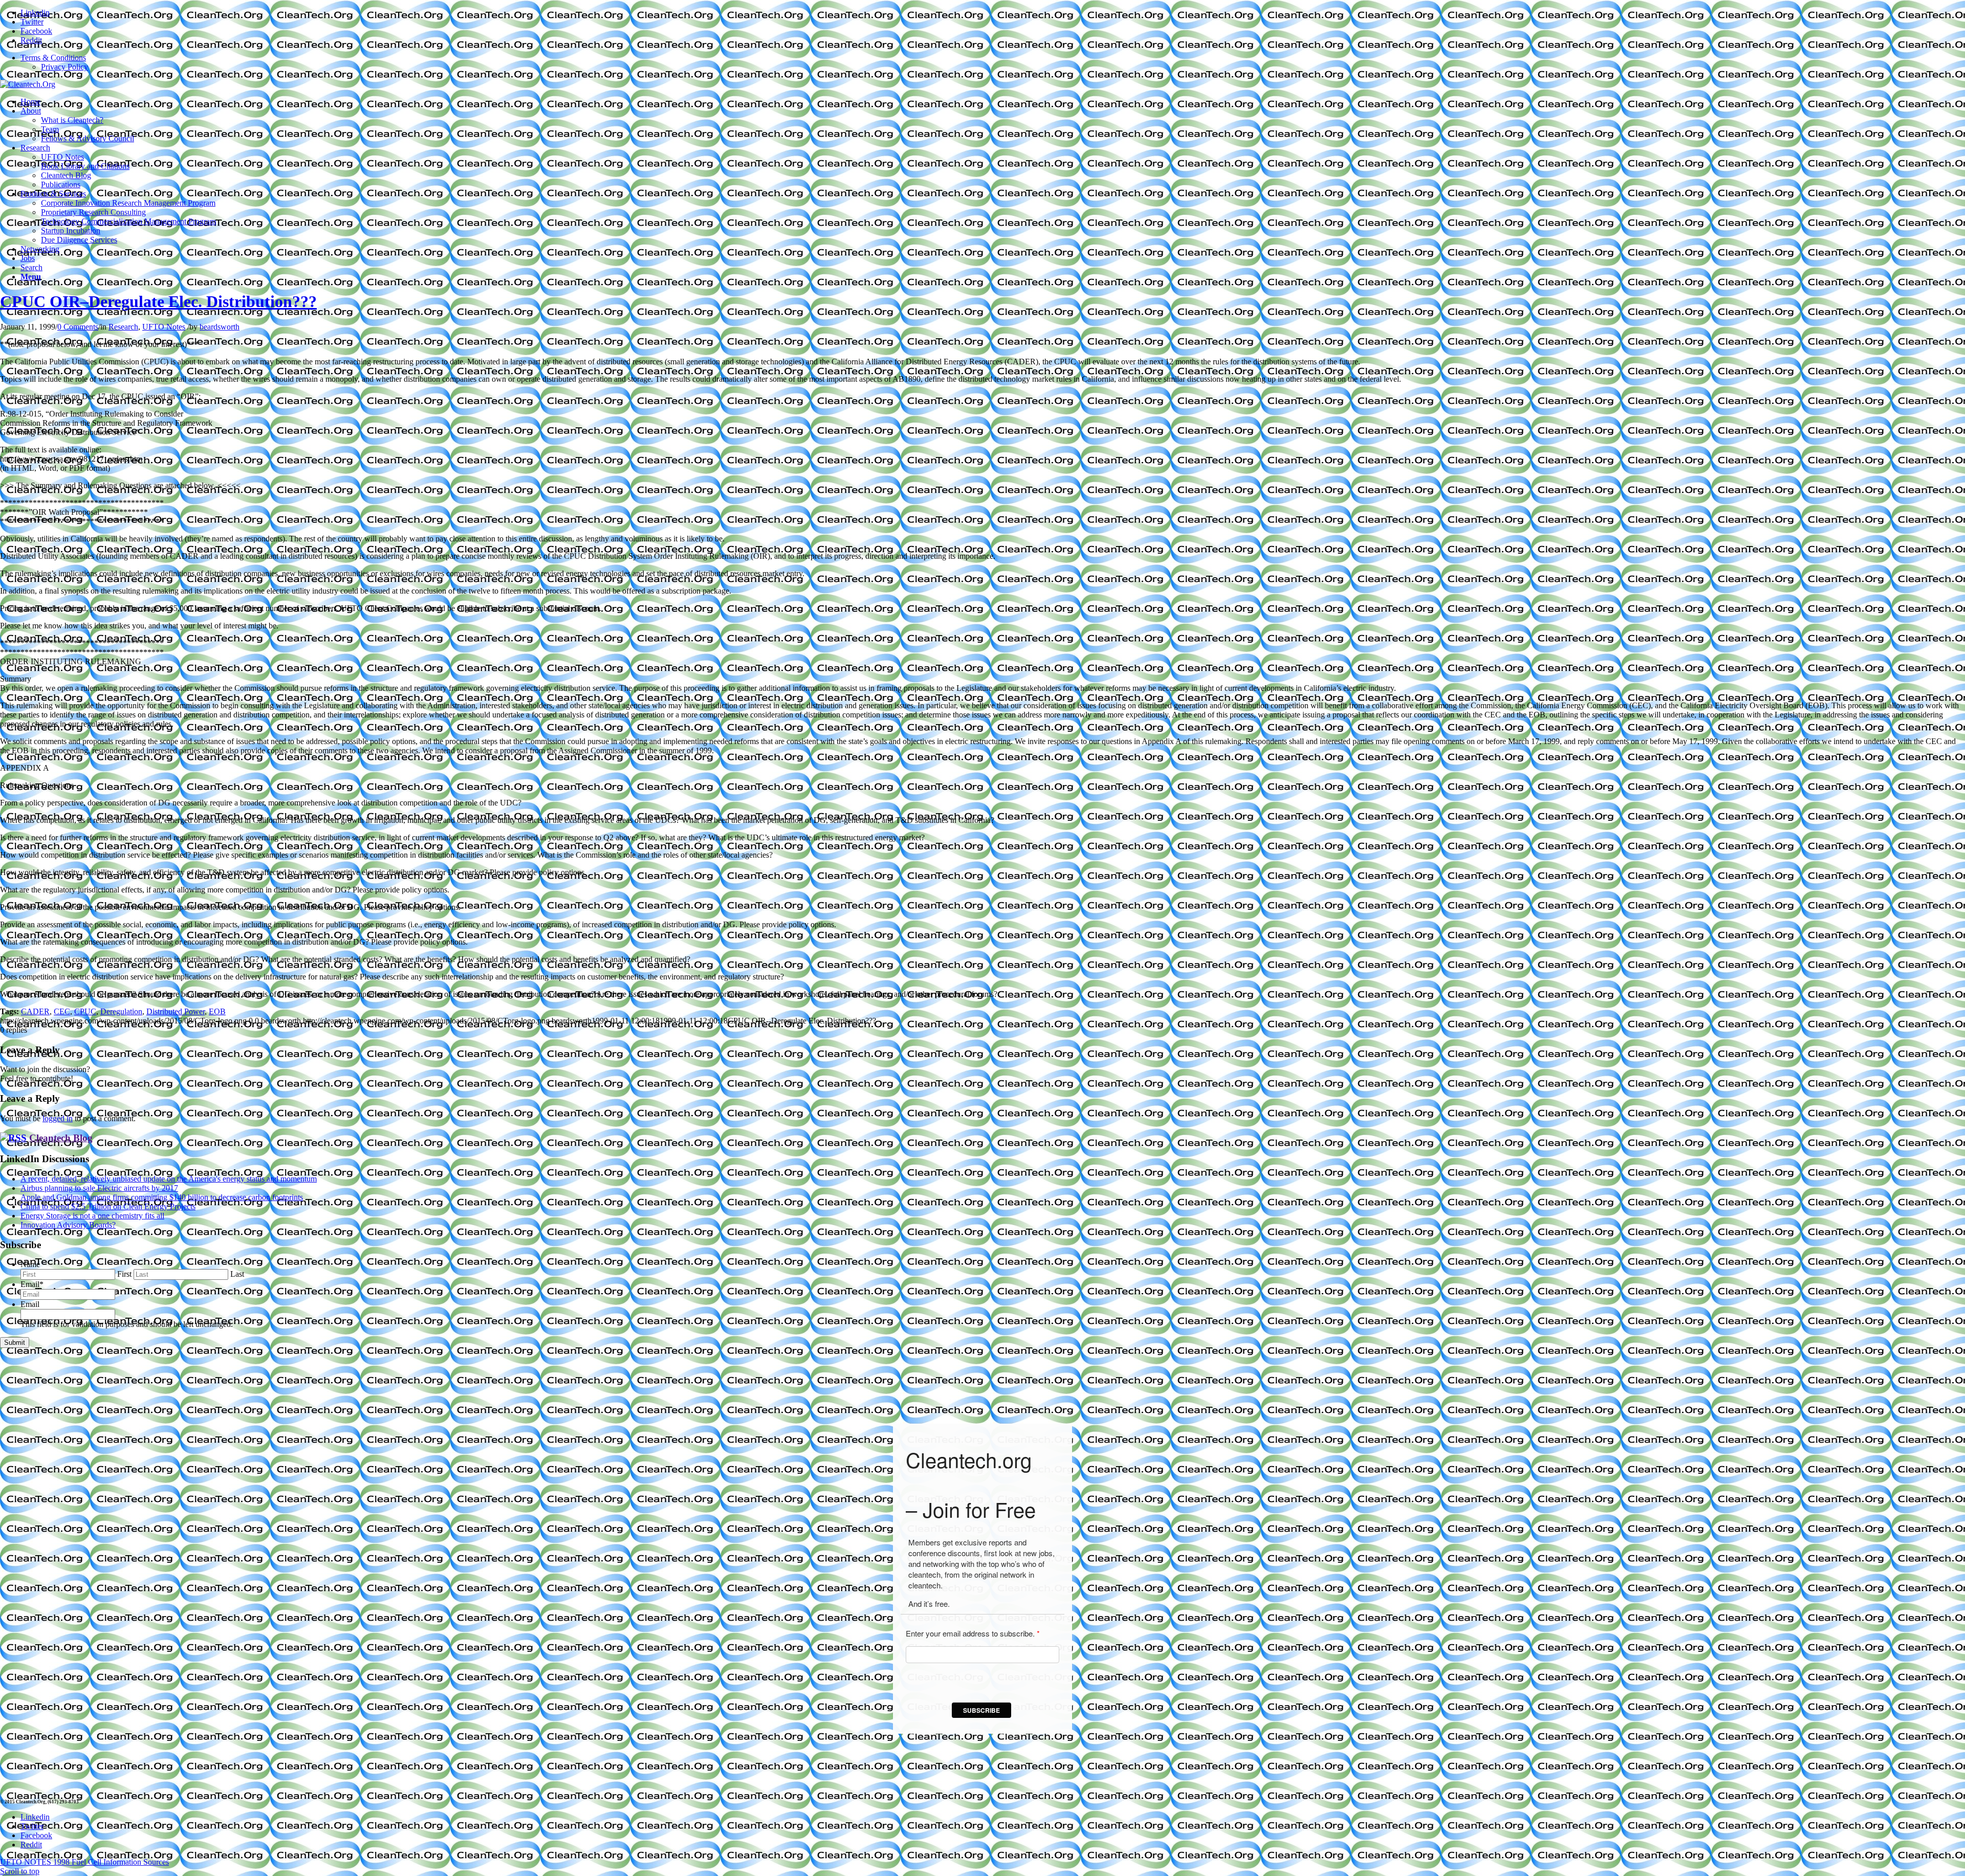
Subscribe (981, 1710)
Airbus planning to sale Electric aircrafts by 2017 (99, 1188)
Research (123, 327)
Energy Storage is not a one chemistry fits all (92, 1216)
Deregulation (121, 1011)
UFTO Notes (164, 327)
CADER (35, 1011)
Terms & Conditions (53, 58)
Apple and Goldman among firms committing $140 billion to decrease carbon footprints (162, 1197)
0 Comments (78, 327)
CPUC (85, 1011)
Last (237, 1274)
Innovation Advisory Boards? (68, 1225)
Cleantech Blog (61, 1138)
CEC (62, 1011)
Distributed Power (176, 1011)
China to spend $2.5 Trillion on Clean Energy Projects (108, 1206)
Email (32, 1284)
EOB (217, 1011)
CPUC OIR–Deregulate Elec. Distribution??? (158, 301)
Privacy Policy (64, 67)
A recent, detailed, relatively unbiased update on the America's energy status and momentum (169, 1179)
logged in (58, 1118)
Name (30, 1264)
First (124, 1274)
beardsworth (220, 327)
